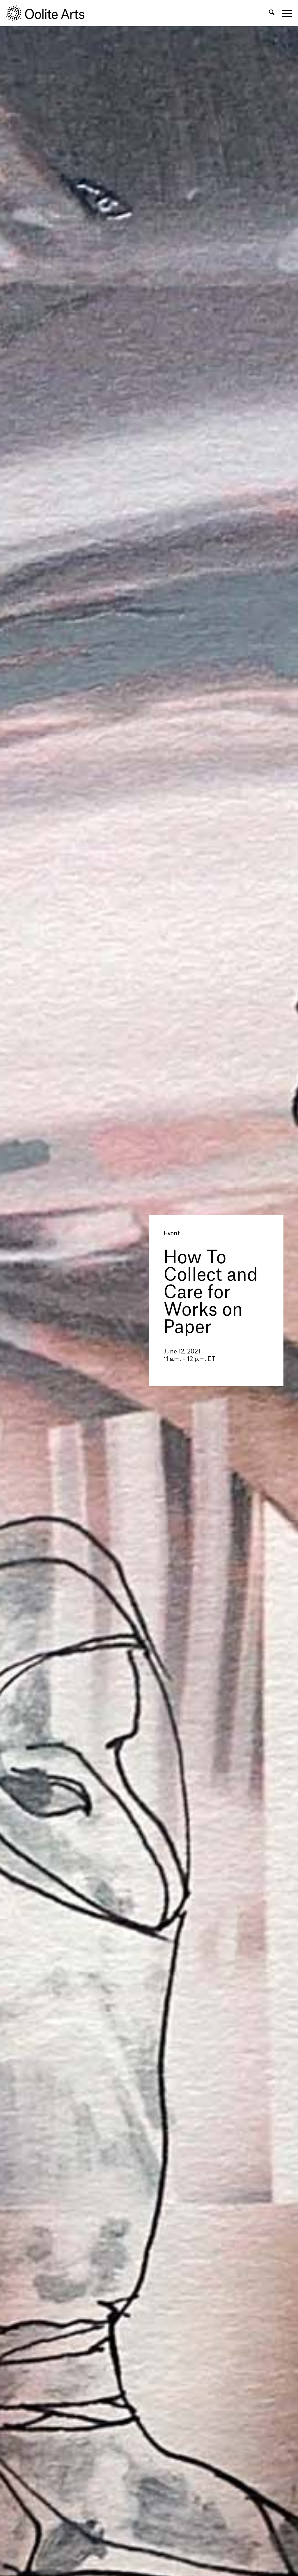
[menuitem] (272, 13)
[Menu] (285, 13)
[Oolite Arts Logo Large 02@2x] (48, 13)
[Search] (272, 13)
